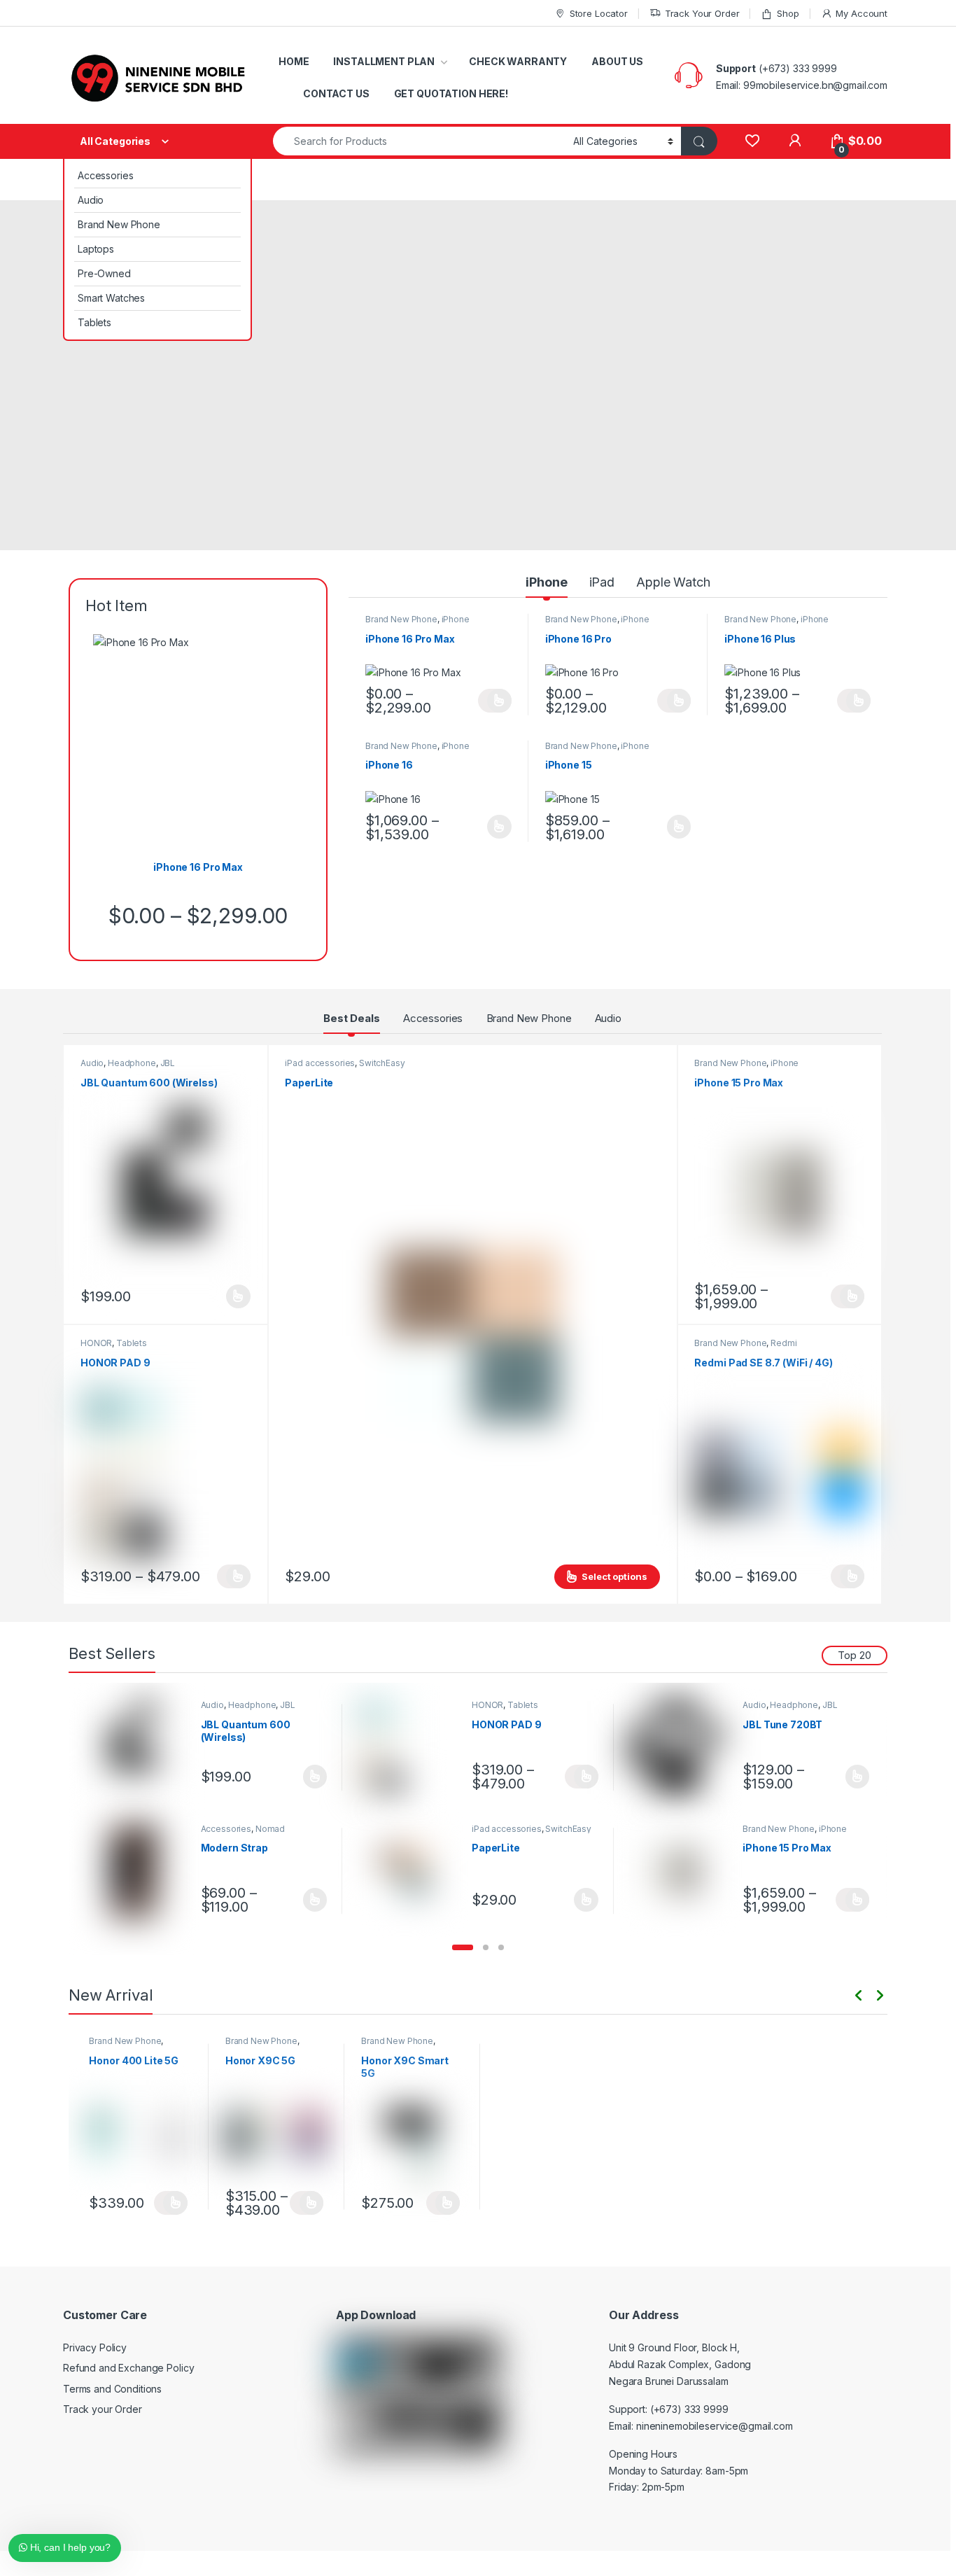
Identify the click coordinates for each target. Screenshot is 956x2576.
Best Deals (352, 1018)
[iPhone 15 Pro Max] (681, 1871)
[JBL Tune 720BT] (681, 1748)
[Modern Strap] (139, 1871)
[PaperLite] (409, 1871)
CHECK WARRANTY (518, 61)
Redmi (783, 1343)
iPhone (546, 582)
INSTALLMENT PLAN (384, 61)
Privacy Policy (95, 2347)
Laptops (96, 249)
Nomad (270, 1829)
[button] (463, 1947)
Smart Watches (111, 298)
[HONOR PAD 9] (409, 1748)
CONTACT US (336, 93)
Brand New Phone (119, 224)
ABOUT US (617, 61)
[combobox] (419, 141)
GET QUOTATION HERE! (451, 93)
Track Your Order (702, 13)
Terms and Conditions (112, 2389)
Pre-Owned (104, 273)
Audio (91, 200)
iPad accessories (320, 1063)
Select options (495, 701)
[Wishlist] (752, 141)
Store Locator (599, 13)
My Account (862, 13)
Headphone (132, 1063)
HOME (294, 61)
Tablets (94, 322)
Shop (788, 13)
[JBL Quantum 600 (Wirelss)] (139, 1748)
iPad (602, 582)
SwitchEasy (382, 1063)
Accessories (105, 175)
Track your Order (103, 2409)
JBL (168, 1063)
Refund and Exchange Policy (128, 2368)
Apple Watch (673, 582)
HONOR (96, 1343)
